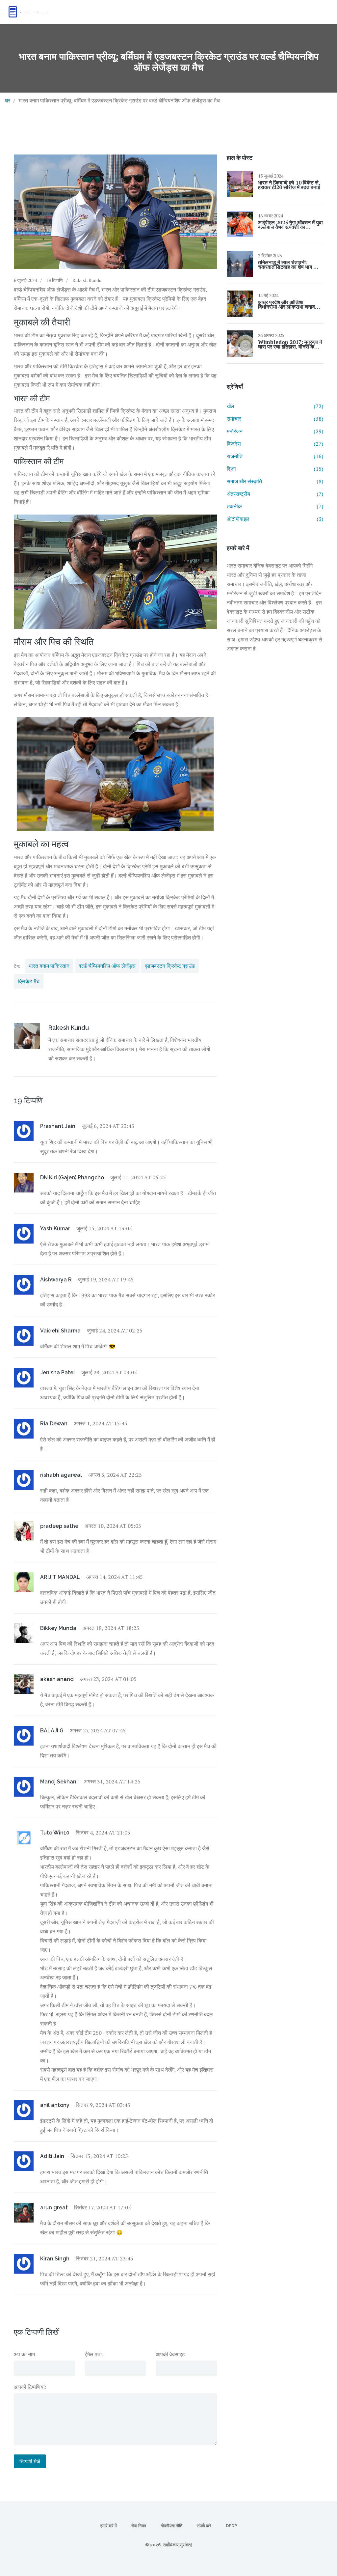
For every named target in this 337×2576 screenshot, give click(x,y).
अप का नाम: (25, 2354)
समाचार (275, 419)
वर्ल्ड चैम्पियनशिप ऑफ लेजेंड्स (107, 966)
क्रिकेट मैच (29, 981)
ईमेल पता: (94, 2354)
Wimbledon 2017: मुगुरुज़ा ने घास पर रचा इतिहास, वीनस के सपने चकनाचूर (290, 344)
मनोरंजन (275, 431)
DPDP (231, 2526)
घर (8, 100)
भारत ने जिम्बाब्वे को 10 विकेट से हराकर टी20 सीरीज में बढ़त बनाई (289, 185)
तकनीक (275, 506)
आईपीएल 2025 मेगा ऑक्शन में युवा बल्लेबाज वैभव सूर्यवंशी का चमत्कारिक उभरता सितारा (290, 225)
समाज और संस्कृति (275, 481)
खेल (275, 406)
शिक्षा (275, 469)
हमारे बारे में (109, 2526)
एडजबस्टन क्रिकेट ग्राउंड (170, 966)
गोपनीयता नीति (171, 2526)
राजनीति (275, 456)
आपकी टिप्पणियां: (30, 2387)
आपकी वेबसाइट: (171, 2354)
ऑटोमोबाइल (275, 519)
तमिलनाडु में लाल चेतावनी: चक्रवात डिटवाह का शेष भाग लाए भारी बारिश (289, 265)
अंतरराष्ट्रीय (275, 494)
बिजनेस (275, 444)
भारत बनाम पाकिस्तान (49, 966)
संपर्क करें (204, 2526)
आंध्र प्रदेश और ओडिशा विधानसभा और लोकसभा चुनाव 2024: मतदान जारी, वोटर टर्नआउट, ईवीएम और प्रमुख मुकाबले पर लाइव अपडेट (286, 304)
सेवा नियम (139, 2526)
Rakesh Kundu (87, 280)
